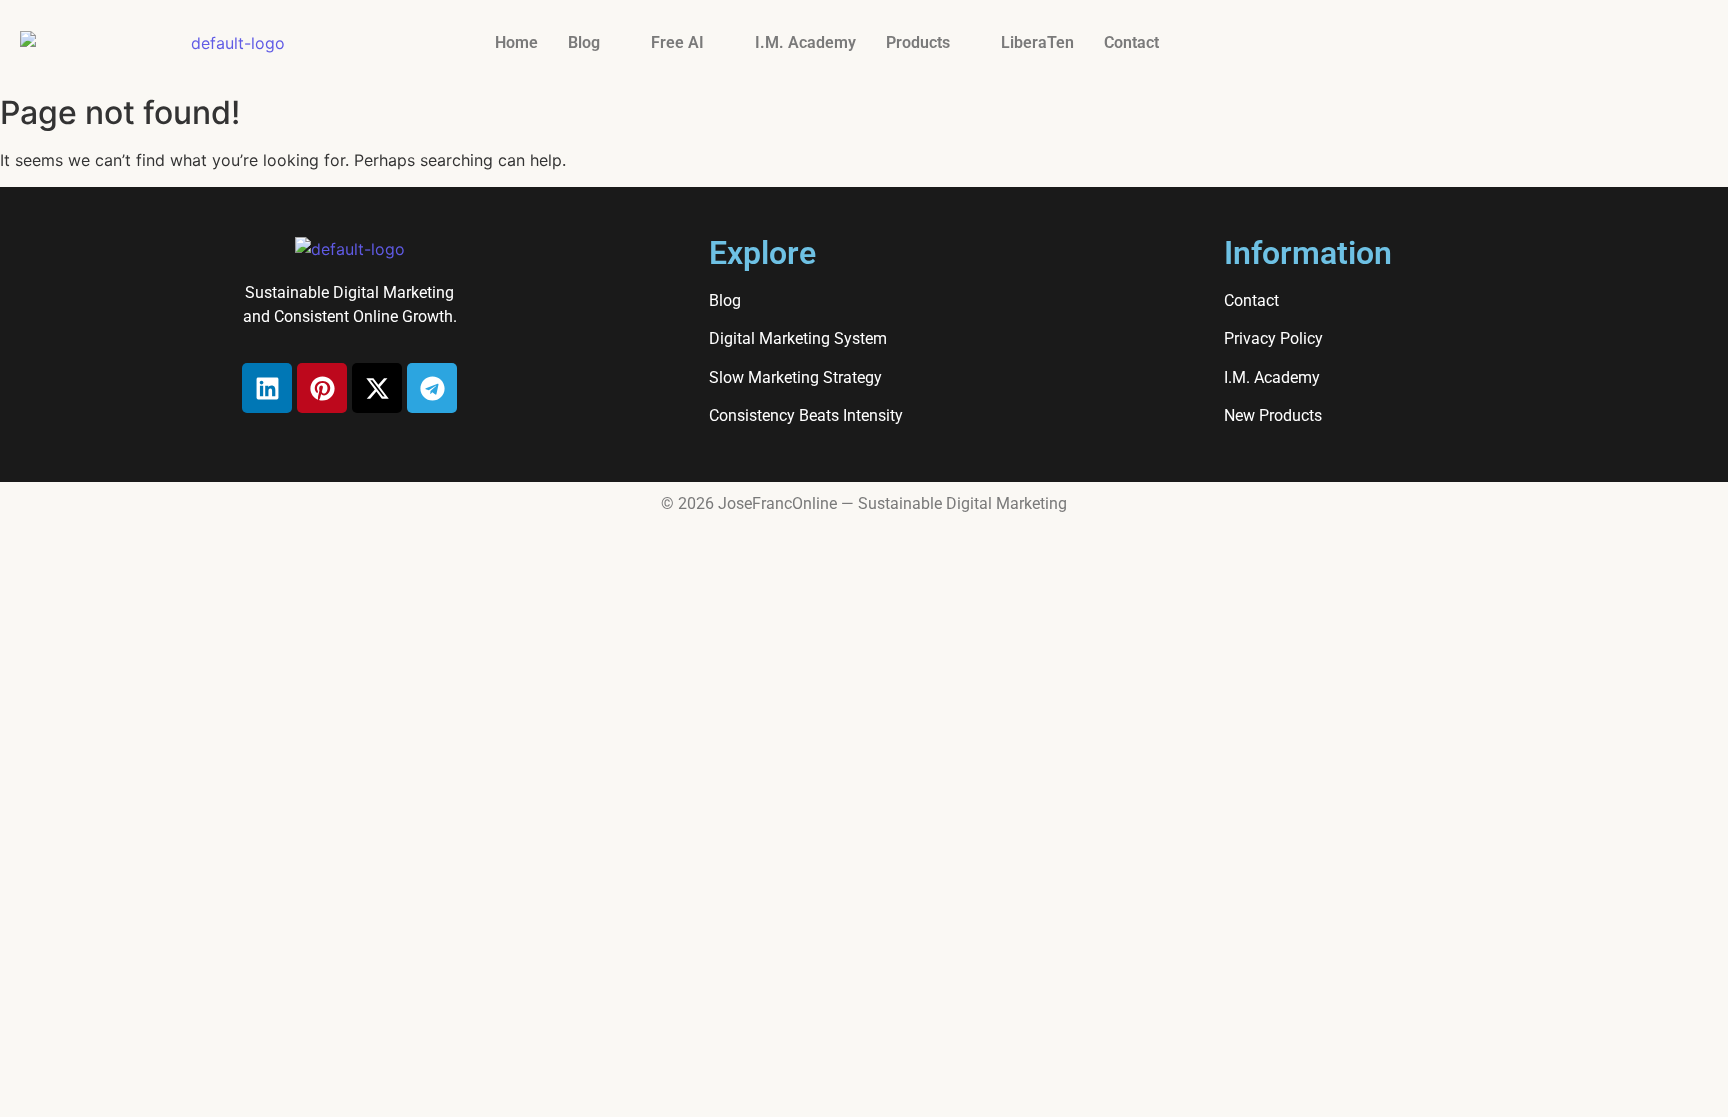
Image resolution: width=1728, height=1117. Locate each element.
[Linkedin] (267, 388)
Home (516, 42)
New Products (1273, 415)
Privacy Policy (1273, 338)
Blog (584, 42)
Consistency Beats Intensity (806, 415)
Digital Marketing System (798, 338)
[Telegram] (432, 388)
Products (918, 42)
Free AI (677, 42)
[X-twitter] (377, 388)
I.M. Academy (805, 42)
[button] (594, 43)
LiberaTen (1037, 42)
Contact (1131, 42)
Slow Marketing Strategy (795, 377)
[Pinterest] (322, 388)
